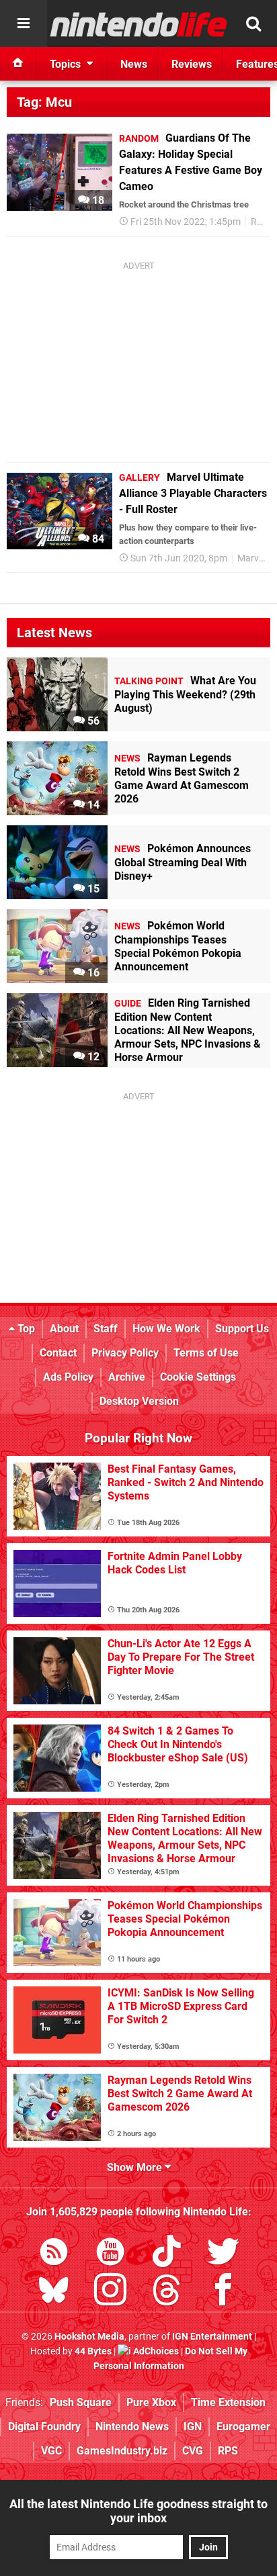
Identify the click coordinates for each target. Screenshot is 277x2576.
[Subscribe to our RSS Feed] (54, 2254)
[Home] (18, 64)
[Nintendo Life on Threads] (167, 2292)
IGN (193, 2427)
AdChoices (155, 2351)
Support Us (242, 1329)
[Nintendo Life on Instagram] (110, 2292)
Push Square (81, 2402)
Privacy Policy (125, 1353)
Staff (106, 1329)
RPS (228, 2451)
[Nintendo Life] (139, 24)
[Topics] (24, 24)
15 (92, 889)
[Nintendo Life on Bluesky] (54, 2292)
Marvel (251, 558)
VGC (51, 2451)
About (64, 1329)
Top (25, 1329)
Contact (58, 1353)
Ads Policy (68, 1377)
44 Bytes (93, 2351)
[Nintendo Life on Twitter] (223, 2254)
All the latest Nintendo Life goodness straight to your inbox (138, 2511)
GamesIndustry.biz (122, 2451)
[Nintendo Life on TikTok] (167, 2254)
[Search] (253, 24)
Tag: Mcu (44, 102)
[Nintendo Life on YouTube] (110, 2254)
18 (97, 200)
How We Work (166, 1329)
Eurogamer (243, 2427)
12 (92, 1057)
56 (92, 721)
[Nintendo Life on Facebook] (223, 2292)
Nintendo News (132, 2427)
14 (92, 805)
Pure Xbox (151, 2402)
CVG (193, 2451)
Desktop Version (139, 1401)
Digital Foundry (44, 2427)
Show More (136, 2167)
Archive (127, 1377)
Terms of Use (206, 1353)
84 (97, 539)
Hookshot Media (89, 2337)
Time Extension (228, 2402)
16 (92, 973)
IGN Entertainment (212, 2337)
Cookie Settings (198, 1377)
